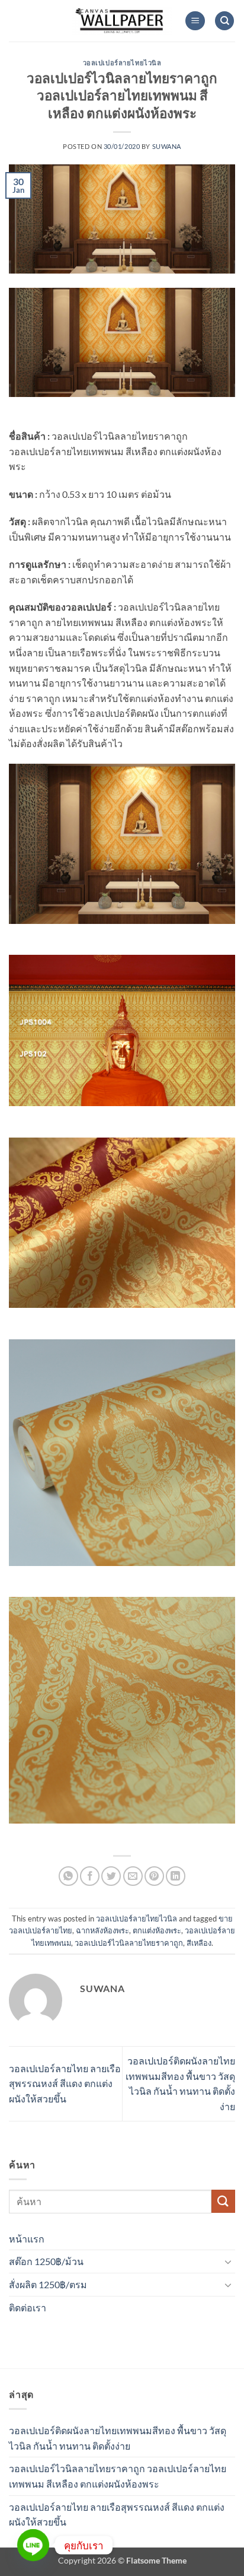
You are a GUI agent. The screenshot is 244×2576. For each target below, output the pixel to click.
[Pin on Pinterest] (154, 1876)
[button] (195, 21)
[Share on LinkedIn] (176, 1876)
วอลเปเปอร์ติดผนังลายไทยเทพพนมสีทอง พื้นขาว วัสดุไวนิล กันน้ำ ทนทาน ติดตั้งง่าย (118, 2438)
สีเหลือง (199, 1943)
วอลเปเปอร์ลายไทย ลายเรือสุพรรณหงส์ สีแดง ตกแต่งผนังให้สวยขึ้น (65, 2083)
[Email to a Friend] (133, 1876)
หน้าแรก (27, 2239)
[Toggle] (228, 2261)
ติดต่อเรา (28, 2307)
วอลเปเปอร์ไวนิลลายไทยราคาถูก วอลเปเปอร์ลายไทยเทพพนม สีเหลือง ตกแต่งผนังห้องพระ (118, 2476)
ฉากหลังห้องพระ (102, 1930)
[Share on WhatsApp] (68, 1876)
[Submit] (223, 2201)
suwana (167, 146)
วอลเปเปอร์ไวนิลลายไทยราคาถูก (129, 1943)
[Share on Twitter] (111, 1876)
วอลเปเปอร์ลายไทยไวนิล (122, 63)
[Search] (224, 21)
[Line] (33, 2545)
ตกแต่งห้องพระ (157, 1930)
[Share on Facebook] (90, 1876)
